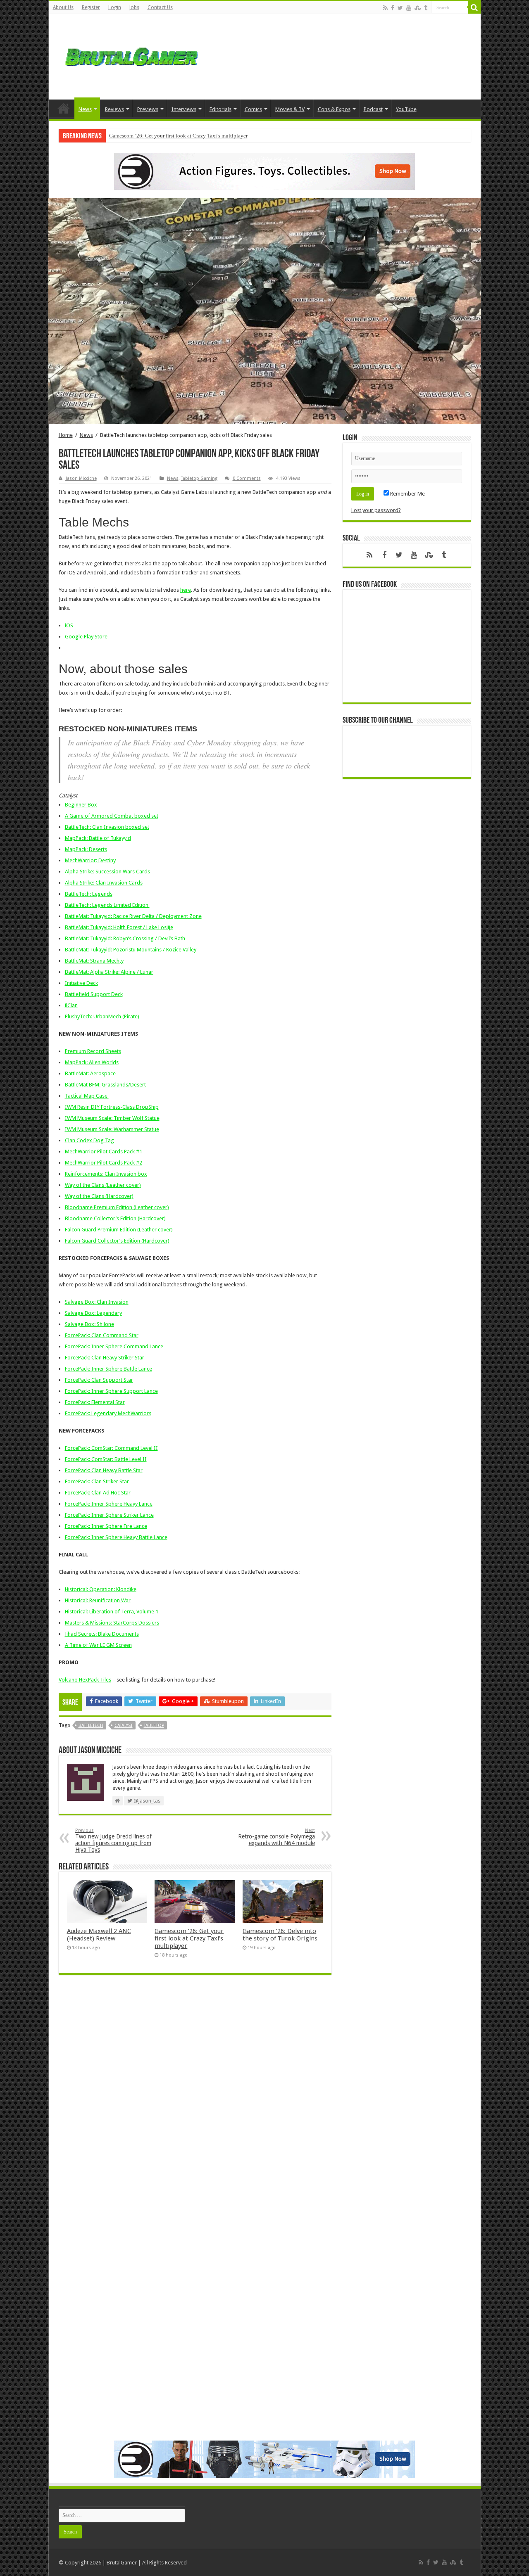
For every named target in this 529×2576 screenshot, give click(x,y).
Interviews (184, 109)
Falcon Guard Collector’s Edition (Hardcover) (117, 1241)
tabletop (154, 1726)
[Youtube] (409, 8)
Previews (148, 109)
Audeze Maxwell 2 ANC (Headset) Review (99, 1935)
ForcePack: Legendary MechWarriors (108, 1413)
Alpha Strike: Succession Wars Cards (107, 872)
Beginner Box (81, 805)
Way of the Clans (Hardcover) (99, 1196)
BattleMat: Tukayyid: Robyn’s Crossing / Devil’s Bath (125, 938)
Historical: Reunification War (98, 1600)
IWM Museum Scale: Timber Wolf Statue (112, 1118)
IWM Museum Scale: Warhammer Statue (112, 1129)
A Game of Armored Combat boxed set (112, 816)
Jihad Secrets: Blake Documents (102, 1634)
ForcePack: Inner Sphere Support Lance (111, 1391)
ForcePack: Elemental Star (95, 1402)
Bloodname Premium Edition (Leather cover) (117, 1207)
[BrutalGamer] (131, 55)
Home (64, 108)
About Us (63, 7)
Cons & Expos (334, 109)
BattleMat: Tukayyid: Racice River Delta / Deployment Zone (133, 916)
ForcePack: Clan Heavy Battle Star (104, 1470)
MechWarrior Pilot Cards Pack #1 (104, 1152)
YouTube (406, 109)
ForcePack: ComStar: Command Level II (111, 1448)
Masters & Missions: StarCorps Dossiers (112, 1623)
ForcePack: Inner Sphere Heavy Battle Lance (116, 1537)
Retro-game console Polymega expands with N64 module (276, 1837)
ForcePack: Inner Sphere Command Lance (114, 1346)
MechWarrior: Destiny (90, 860)
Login (115, 7)
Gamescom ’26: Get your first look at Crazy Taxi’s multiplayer (178, 136)
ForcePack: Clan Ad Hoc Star (98, 1493)
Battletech (91, 1726)
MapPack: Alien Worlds (92, 1062)
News (85, 109)
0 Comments (247, 478)
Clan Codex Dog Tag (89, 1140)
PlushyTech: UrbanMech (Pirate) (102, 1016)
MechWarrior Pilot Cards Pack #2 (104, 1163)
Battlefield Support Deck (94, 994)
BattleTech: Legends (89, 894)
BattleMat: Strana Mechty (94, 961)
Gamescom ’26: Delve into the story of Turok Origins (280, 1935)
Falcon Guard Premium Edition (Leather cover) (119, 1230)
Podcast (373, 109)
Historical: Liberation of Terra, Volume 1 (112, 1612)
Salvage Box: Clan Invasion (97, 1302)
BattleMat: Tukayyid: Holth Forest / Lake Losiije (119, 927)
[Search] (474, 7)
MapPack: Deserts (86, 849)
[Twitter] (400, 8)
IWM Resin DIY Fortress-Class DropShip (112, 1107)
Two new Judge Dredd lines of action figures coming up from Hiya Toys (113, 1840)
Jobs (134, 7)
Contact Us (160, 7)
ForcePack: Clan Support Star (99, 1380)
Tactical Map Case (87, 1096)
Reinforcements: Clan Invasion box (106, 1174)
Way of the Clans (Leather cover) (103, 1185)
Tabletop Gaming (199, 478)
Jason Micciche (81, 478)
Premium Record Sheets (93, 1051)
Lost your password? (376, 510)
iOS (69, 625)
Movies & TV (290, 109)
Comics (253, 109)
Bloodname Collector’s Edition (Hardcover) (115, 1218)
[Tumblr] (426, 8)
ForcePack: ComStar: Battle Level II (106, 1459)
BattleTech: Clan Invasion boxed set (107, 827)
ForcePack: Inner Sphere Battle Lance (108, 1369)
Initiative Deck (81, 983)
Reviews (114, 109)
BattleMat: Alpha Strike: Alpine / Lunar (109, 972)
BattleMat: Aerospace (90, 1073)
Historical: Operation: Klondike (101, 1589)
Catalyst (124, 1726)
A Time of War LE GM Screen (98, 1645)
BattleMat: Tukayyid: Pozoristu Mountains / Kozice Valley (131, 950)
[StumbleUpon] (418, 8)
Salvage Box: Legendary (93, 1313)
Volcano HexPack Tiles (85, 1680)
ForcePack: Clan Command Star (102, 1335)
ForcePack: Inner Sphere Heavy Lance (109, 1504)
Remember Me (407, 494)
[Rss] (385, 8)
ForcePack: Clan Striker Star (97, 1481)
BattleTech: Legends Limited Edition (107, 905)
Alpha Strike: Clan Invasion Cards (104, 883)
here (186, 590)
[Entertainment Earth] (264, 171)
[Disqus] (195, 2101)
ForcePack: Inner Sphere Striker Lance (109, 1515)
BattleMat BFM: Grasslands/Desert (105, 1085)
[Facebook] (393, 8)
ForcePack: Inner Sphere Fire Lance (106, 1526)
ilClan (71, 1005)
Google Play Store (86, 637)
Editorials (220, 109)
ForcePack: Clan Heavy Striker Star (105, 1358)
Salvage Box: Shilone (89, 1324)
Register (91, 7)
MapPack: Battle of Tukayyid (98, 838)
